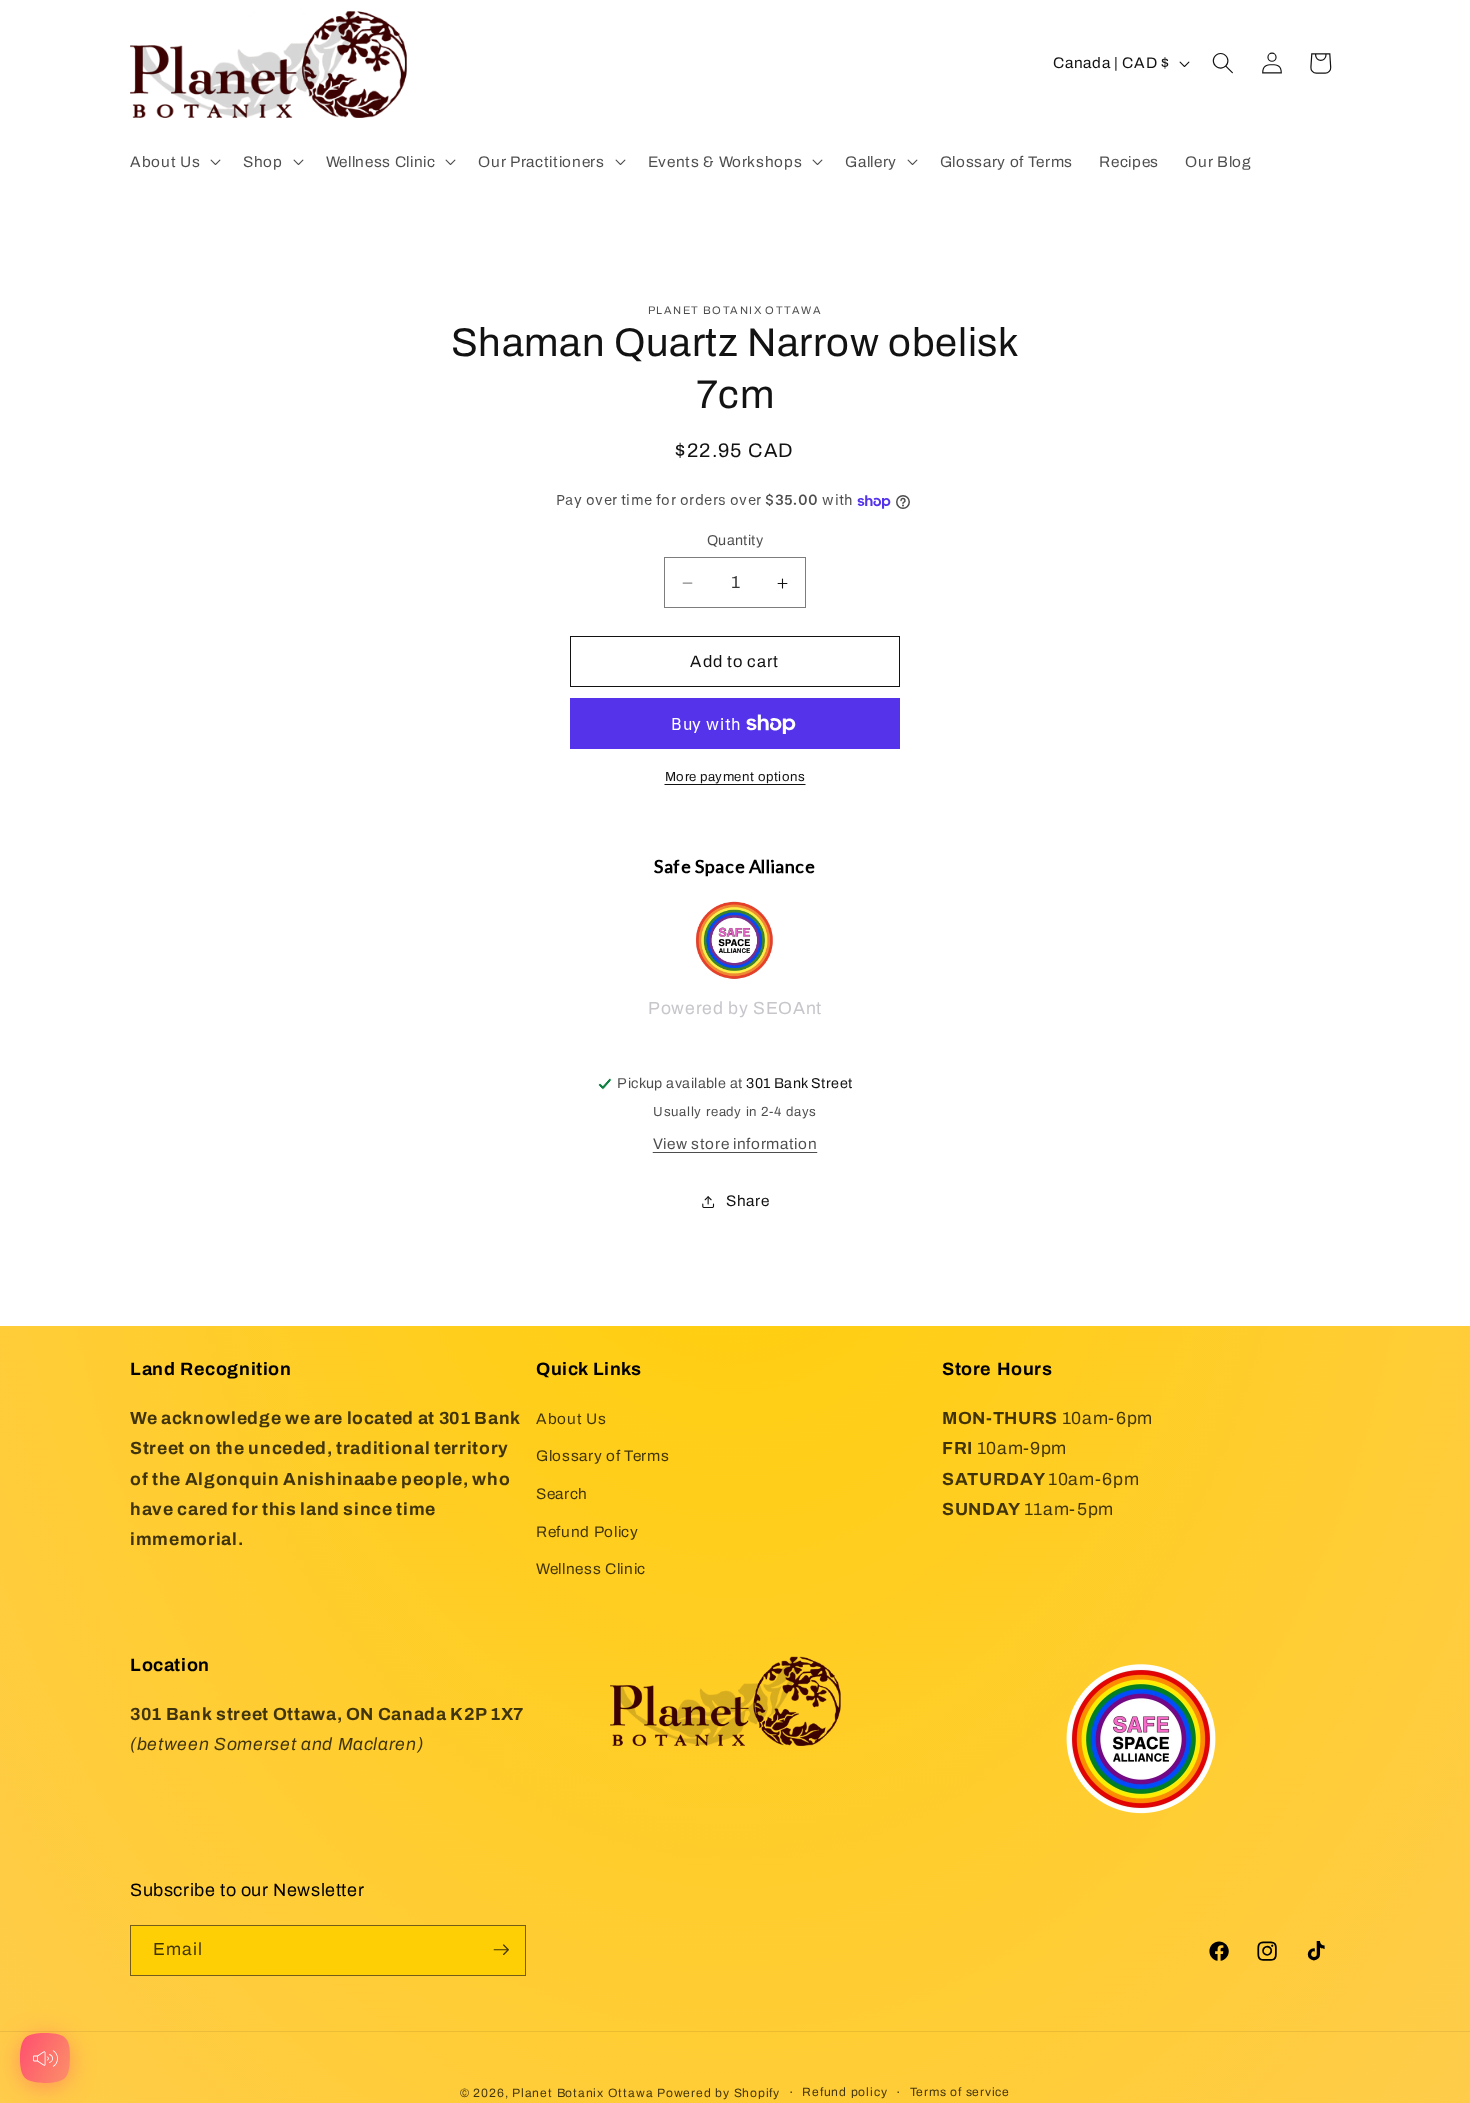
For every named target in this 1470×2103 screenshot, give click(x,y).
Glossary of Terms (602, 1455)
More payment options (735, 776)
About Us (571, 1417)
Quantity (735, 540)
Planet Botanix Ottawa (582, 2092)
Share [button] (747, 1200)
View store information (735, 1143)
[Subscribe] (501, 1950)
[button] (173, 161)
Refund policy (844, 2091)
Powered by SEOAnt (735, 1009)
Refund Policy (587, 1530)
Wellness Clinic (591, 1568)
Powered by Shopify (718, 2092)
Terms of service (960, 2091)
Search (562, 1493)
